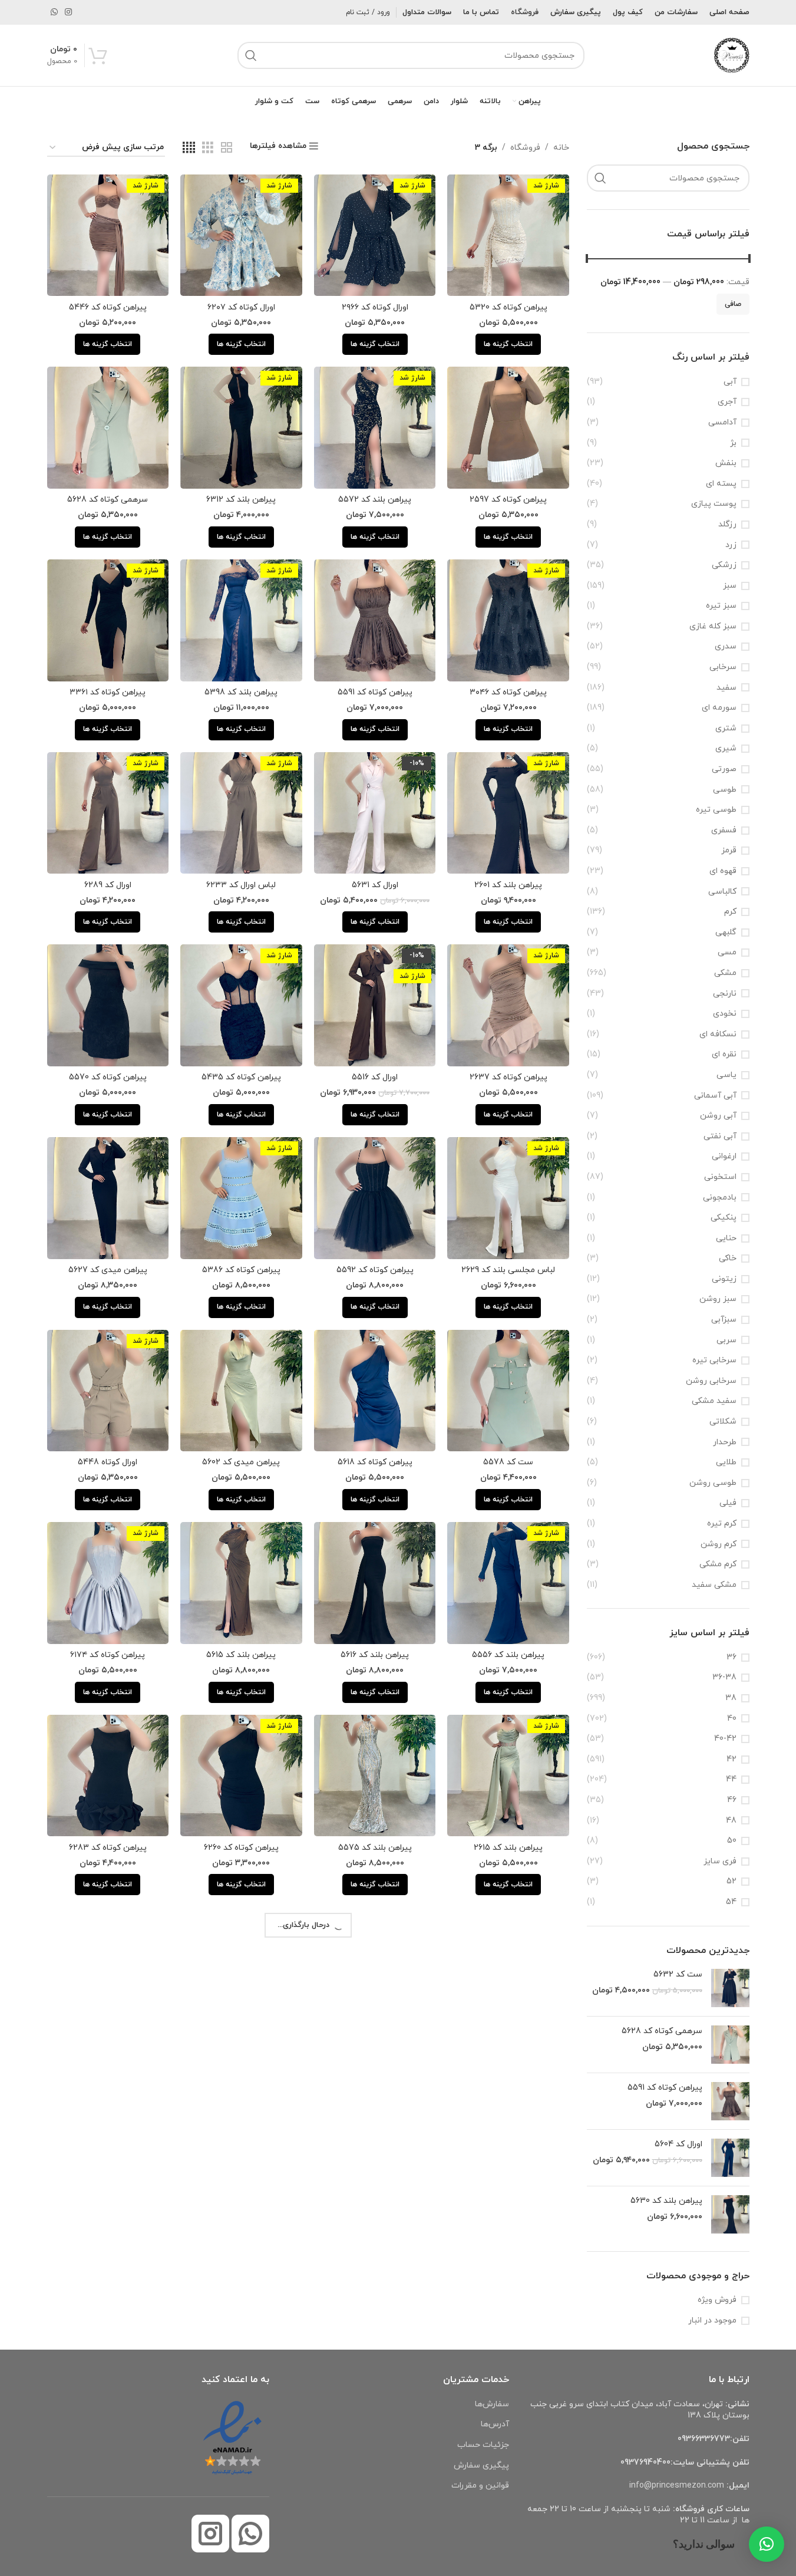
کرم (730, 912)
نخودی (725, 1014)
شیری (726, 748)
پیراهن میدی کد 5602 (241, 1462)
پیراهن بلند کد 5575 (375, 1848)
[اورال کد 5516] (375, 1005)
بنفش (726, 463)
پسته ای (721, 484)
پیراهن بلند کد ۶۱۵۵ (508, 2244)
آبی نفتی (720, 1136)
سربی (726, 1340)
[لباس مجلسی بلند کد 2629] (508, 1198)
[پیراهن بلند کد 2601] (508, 813)
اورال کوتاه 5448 (108, 1462)
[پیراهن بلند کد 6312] (241, 428)
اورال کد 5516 (375, 1077)
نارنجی (725, 994)
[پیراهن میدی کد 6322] (375, 2173)
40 (732, 1719)
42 (731, 1759)
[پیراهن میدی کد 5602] (241, 1391)
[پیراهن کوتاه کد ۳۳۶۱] (108, 620)
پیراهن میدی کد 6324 (241, 2437)
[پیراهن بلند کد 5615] (241, 1583)
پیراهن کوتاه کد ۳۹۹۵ (108, 2437)
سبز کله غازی (713, 626)
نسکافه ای (718, 1034)
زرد (731, 545)
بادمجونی (720, 1198)
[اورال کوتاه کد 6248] (508, 2365)
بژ (733, 443)
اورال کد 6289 (108, 885)
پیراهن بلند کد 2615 (508, 1848)
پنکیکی (724, 1218)
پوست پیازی (714, 504)
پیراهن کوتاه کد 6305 (508, 2040)
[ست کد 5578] (508, 1391)
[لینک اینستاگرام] (68, 13)
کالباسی (722, 892)
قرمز (729, 850)
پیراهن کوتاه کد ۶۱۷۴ (108, 1655)
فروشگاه (525, 148)
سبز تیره (721, 606)
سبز (730, 586)
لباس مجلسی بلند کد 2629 (508, 1270)
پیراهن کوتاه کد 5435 (241, 1077)
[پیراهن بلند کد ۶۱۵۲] (108, 1968)
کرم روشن (719, 1544)
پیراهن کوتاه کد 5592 (375, 1270)
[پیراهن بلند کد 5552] (375, 2365)
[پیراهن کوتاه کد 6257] (108, 2173)
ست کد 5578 (508, 1462)
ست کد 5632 (678, 1974)
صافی (733, 304)
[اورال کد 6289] (108, 813)
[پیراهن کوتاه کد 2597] (508, 428)
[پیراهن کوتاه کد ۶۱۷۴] (108, 1583)
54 (731, 1902)
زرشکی (724, 565)
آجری (727, 402)
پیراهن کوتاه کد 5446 (108, 307)
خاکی (728, 1258)
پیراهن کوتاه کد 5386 (241, 1270)
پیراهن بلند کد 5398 (241, 692)
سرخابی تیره (714, 1360)
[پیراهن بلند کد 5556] (508, 1583)
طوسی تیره (716, 810)
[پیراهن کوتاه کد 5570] (108, 1005)
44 (731, 1779)
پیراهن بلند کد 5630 (666, 2201)
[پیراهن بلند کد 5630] (730, 2214)
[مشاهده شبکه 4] (189, 148)
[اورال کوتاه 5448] (108, 1391)
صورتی (724, 769)
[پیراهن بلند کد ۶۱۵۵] (508, 2173)
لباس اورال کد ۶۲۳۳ (241, 885)
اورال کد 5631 (375, 885)
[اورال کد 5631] (375, 813)
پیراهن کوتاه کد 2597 (508, 500)
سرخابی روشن (711, 1381)
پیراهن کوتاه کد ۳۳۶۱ (108, 692)
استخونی (720, 1177)
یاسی (726, 1075)
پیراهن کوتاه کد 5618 (375, 1462)
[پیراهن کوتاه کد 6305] (508, 1968)
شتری (726, 728)
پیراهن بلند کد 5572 (375, 500)
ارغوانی (724, 1156)
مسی (727, 952)
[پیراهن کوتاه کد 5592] (375, 1198)
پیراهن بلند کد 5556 (508, 1655)
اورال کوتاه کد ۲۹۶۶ (375, 307)
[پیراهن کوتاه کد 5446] (108, 235)
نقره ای (724, 1054)
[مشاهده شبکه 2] (227, 148)
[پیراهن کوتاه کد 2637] (508, 1005)
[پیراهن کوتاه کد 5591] (730, 2101)
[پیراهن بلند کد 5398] (241, 620)
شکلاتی (723, 1422)
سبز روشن (718, 1299)
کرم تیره (722, 1523)
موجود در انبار (712, 2320)
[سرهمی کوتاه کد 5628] (730, 2045)
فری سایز (720, 1861)
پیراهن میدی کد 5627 (108, 1270)
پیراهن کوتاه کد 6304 (241, 2244)
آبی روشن (718, 1116)
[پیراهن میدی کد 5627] (108, 1198)
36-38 (724, 1677)
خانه (561, 148)
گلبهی (726, 932)
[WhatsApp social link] (54, 13)
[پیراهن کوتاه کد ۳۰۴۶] (508, 620)
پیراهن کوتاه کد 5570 (108, 1077)
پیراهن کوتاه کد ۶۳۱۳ (241, 2040)
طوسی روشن (713, 1483)
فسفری (724, 830)
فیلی (728, 1503)
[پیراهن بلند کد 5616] (375, 1583)
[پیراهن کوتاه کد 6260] (241, 1776)
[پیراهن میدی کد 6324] (241, 2365)
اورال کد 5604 (678, 2144)
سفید (726, 688)
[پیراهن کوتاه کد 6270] (375, 1968)
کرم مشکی (718, 1564)
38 (731, 1698)
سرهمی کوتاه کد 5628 (662, 2031)
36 (731, 1657)
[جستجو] (251, 55)
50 (732, 1841)
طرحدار (725, 1442)
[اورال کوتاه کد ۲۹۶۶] (375, 235)
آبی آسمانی (715, 1096)
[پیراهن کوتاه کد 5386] (241, 1198)
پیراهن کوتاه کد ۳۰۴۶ (508, 692)
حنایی (726, 1238)
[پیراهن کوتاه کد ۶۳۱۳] (241, 1968)
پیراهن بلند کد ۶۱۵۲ (108, 2040)
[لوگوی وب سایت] (732, 55)
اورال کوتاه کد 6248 (508, 2437)
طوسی (725, 790)
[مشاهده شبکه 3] (208, 148)
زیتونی (724, 1279)
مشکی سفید (714, 1585)
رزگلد (727, 524)
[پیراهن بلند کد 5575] (375, 1776)
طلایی (726, 1462)
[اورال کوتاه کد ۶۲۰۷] (241, 235)
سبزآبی (724, 1320)
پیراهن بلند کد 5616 (375, 1655)
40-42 (725, 1739)
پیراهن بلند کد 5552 (375, 2437)
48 (731, 1821)
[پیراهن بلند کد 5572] (375, 428)
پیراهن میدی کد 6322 (375, 2244)
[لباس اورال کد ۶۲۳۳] (241, 813)
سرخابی (723, 667)
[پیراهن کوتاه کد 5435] (241, 1005)
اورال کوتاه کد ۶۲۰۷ (241, 307)
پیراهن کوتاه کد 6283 (108, 1848)
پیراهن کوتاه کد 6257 (108, 2244)
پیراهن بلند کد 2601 (508, 885)
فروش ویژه (717, 2300)
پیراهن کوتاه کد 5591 (665, 2088)
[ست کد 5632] (730, 1988)
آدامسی (722, 422)
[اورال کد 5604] (730, 2158)
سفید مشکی (714, 1401)
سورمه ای (719, 708)
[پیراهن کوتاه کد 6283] (108, 1776)
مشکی (725, 973)
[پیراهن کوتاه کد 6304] (241, 2173)
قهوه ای (723, 871)
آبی (730, 382)
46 (732, 1800)
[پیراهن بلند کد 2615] (508, 1776)
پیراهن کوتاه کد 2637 (508, 1077)
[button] (767, 2544)
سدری (726, 646)
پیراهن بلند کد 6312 (241, 500)
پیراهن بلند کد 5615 (241, 1655)
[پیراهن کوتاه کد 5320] (508, 235)
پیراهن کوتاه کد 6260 (241, 1848)
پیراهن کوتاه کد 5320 (508, 307)
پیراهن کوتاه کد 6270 (375, 2040)
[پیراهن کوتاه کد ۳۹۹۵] (108, 2365)
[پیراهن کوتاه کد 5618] (375, 1391)
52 (731, 1881)
